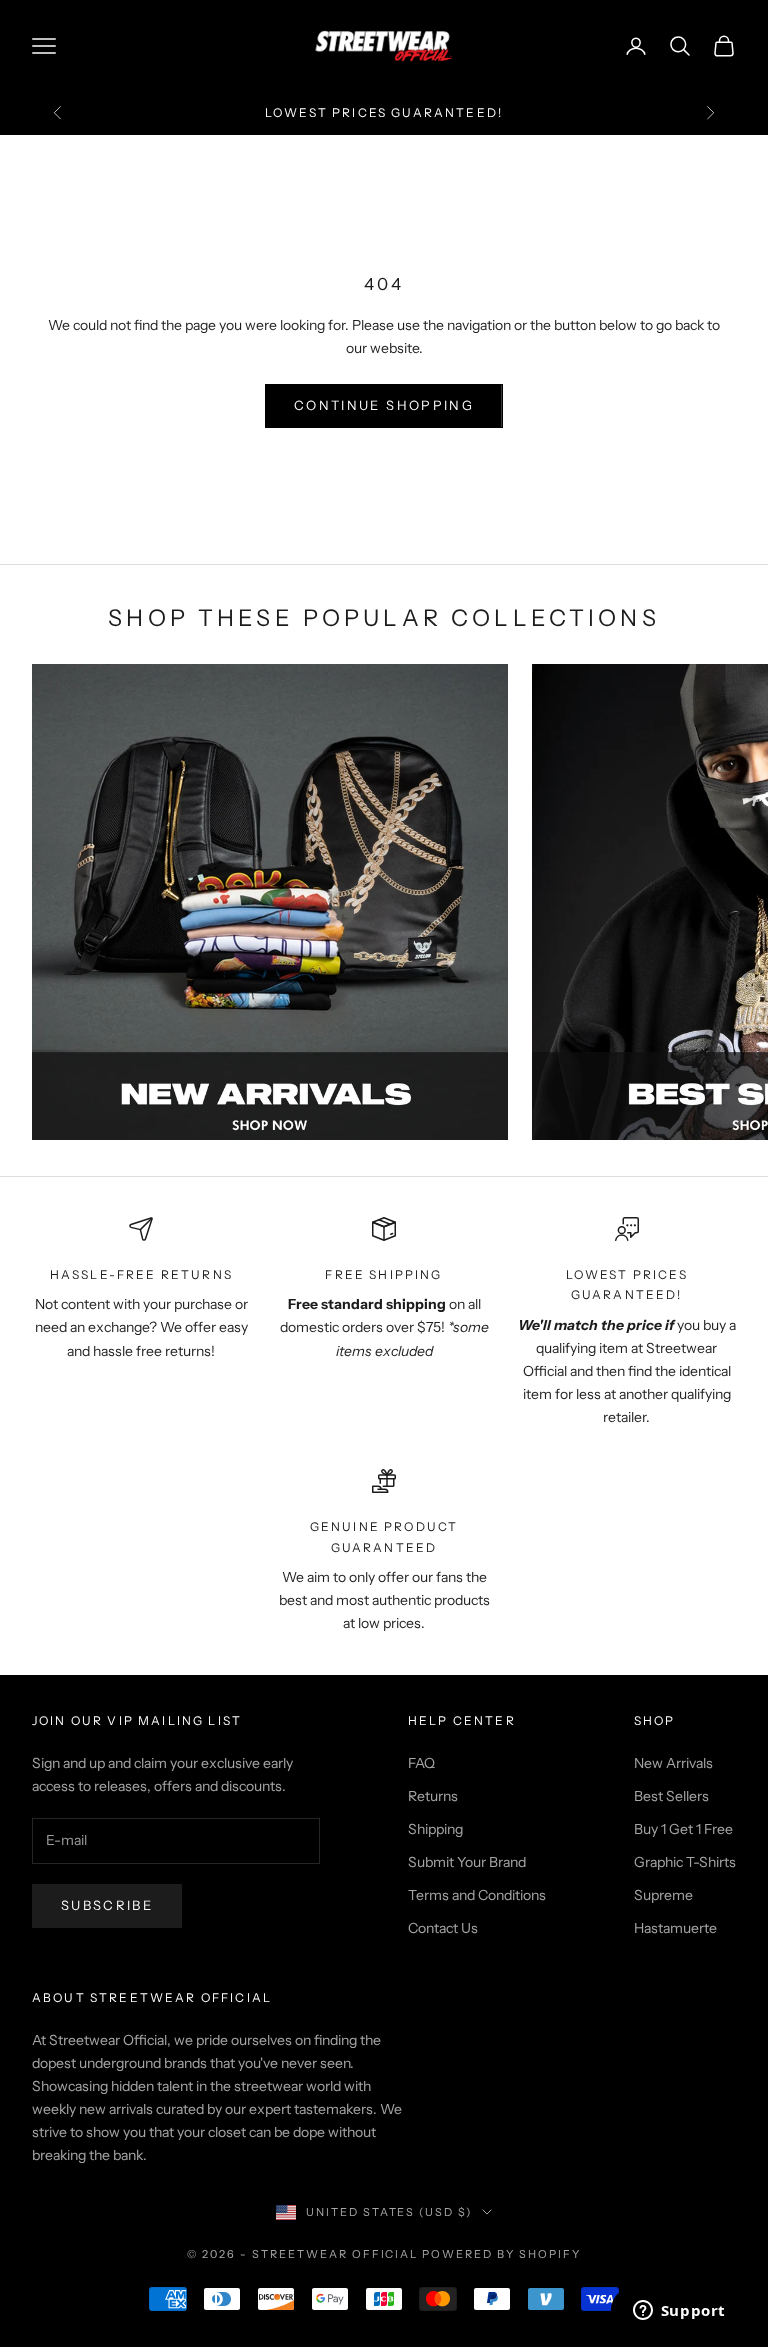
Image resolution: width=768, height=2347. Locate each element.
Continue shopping (384, 405)
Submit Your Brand (467, 1862)
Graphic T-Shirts (685, 1862)
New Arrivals (673, 1763)
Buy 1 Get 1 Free (683, 1829)
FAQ (421, 1763)
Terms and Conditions (477, 1895)
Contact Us (443, 1928)
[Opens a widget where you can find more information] (679, 2312)
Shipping (435, 1829)
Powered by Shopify (501, 2254)
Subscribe (107, 1905)
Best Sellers (671, 1796)
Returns (433, 1796)
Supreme (663, 1895)
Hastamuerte (675, 1928)
